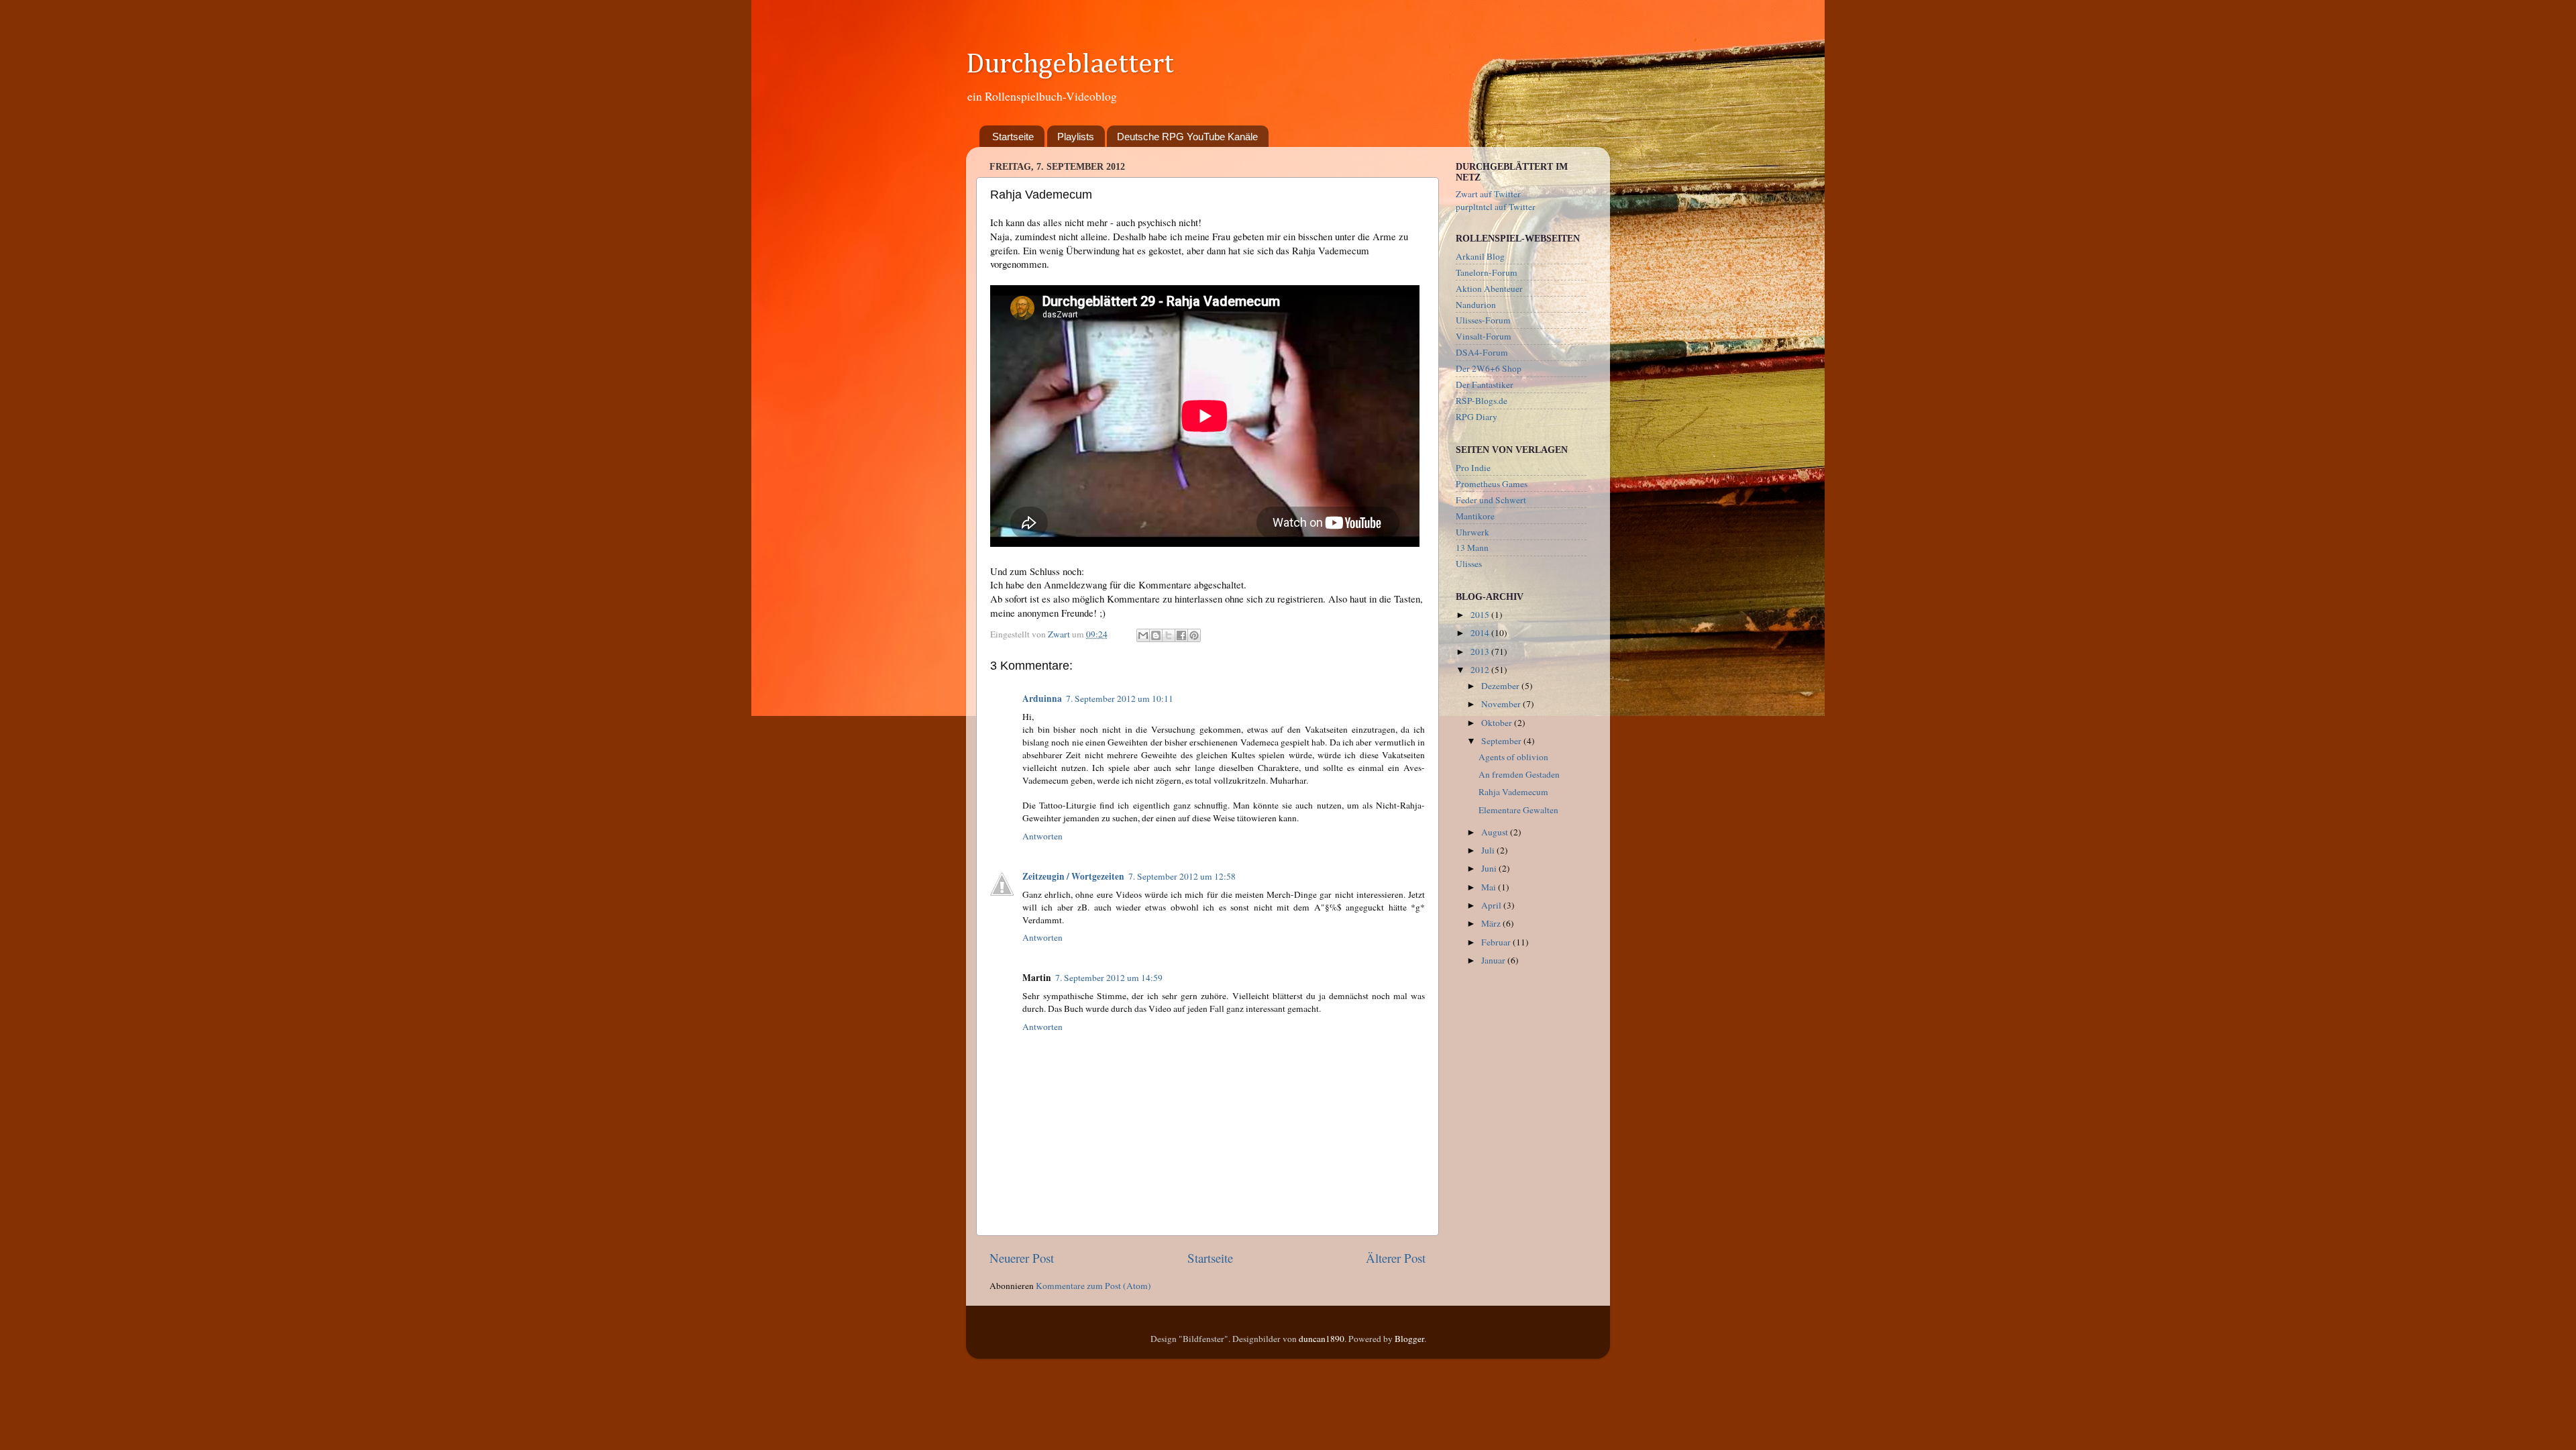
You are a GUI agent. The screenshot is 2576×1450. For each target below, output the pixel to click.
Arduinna (1042, 698)
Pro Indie (1473, 468)
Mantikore (1475, 516)
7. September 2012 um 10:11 (1120, 698)
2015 (1481, 615)
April (1492, 905)
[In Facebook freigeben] (1181, 635)
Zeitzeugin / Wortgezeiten (1073, 876)
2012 (1481, 670)
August (1496, 832)
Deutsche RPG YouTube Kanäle (1187, 137)
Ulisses (1469, 564)
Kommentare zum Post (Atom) (1093, 1286)
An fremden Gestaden (1519, 774)
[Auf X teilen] (1169, 635)
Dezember (1501, 686)
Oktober (1498, 723)
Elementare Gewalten (1518, 810)
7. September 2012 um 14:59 (1109, 978)
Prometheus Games (1492, 484)
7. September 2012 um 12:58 (1182, 876)
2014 (1481, 633)
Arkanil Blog (1480, 256)
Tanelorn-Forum (1487, 272)
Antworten (1042, 836)
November (1502, 704)
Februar (1497, 942)
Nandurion (1476, 305)
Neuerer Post (1022, 1258)
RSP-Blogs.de (1482, 401)
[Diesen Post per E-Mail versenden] (1143, 635)
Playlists (1076, 137)
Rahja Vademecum (1513, 792)
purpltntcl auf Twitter (1496, 207)
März (1492, 923)
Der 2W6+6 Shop (1489, 368)
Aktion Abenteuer (1489, 289)
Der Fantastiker (1485, 384)
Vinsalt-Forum (1484, 336)
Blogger (1409, 1339)
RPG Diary (1477, 417)
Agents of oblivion (1513, 757)
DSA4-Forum (1482, 352)
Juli (1489, 850)
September (1502, 741)
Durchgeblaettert (1070, 64)
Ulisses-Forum (1483, 320)
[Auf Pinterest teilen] (1194, 635)
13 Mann (1472, 548)
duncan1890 (1322, 1339)
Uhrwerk (1472, 532)
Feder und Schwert (1491, 500)
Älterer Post (1396, 1258)
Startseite (1013, 137)
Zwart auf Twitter (1488, 194)
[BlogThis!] (1156, 635)
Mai (1490, 887)
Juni (1490, 868)
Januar (1494, 960)
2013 (1481, 652)
